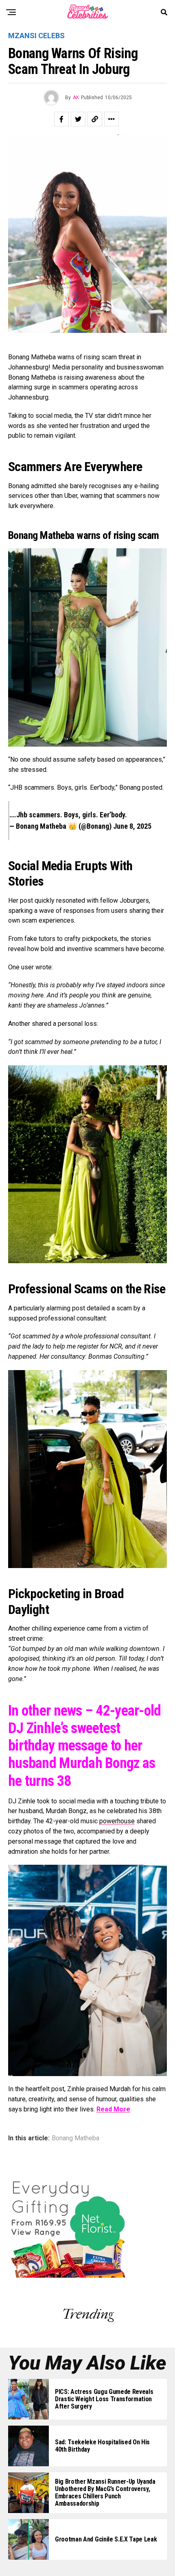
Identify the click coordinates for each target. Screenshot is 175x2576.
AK (76, 98)
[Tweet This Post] (78, 119)
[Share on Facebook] (61, 119)
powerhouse (117, 1821)
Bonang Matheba (75, 2138)
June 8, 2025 (132, 826)
